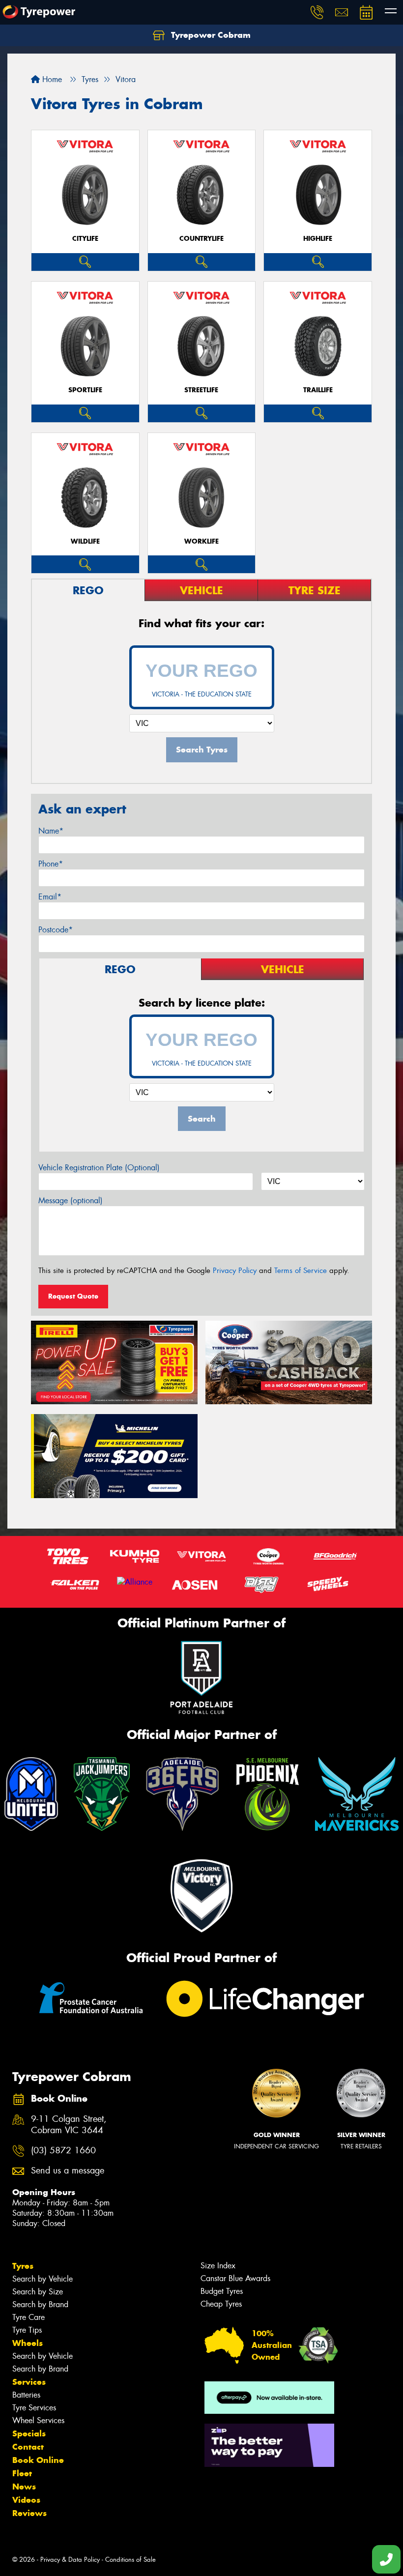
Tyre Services (34, 2408)
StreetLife (201, 390)
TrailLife (318, 390)
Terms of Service (301, 1271)
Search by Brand (40, 2304)
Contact (28, 2447)
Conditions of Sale (130, 2560)
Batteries (26, 2395)
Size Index (218, 2266)
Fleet (22, 2473)
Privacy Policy (235, 1271)
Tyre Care (29, 2317)
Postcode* (56, 930)
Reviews (29, 2513)
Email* (50, 897)
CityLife (85, 239)
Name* (51, 831)
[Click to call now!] (317, 12)
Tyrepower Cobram (210, 35)
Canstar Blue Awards (235, 2278)
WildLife (85, 541)
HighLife (318, 239)
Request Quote (73, 1296)
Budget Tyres (222, 2291)
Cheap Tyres (221, 2304)
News (24, 2487)
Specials (29, 2433)
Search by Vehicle (43, 2279)
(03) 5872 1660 (63, 2151)
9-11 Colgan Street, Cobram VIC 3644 (69, 2125)
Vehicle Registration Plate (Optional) (99, 1168)
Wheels (28, 2343)
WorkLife (201, 541)
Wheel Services (38, 2420)
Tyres (23, 2266)
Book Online (38, 2460)
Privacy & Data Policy (70, 2560)
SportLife (85, 390)
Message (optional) (71, 1201)
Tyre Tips (27, 2330)
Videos (26, 2500)
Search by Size (38, 2292)
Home (51, 79)
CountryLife (201, 239)
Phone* (51, 864)
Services (29, 2382)
